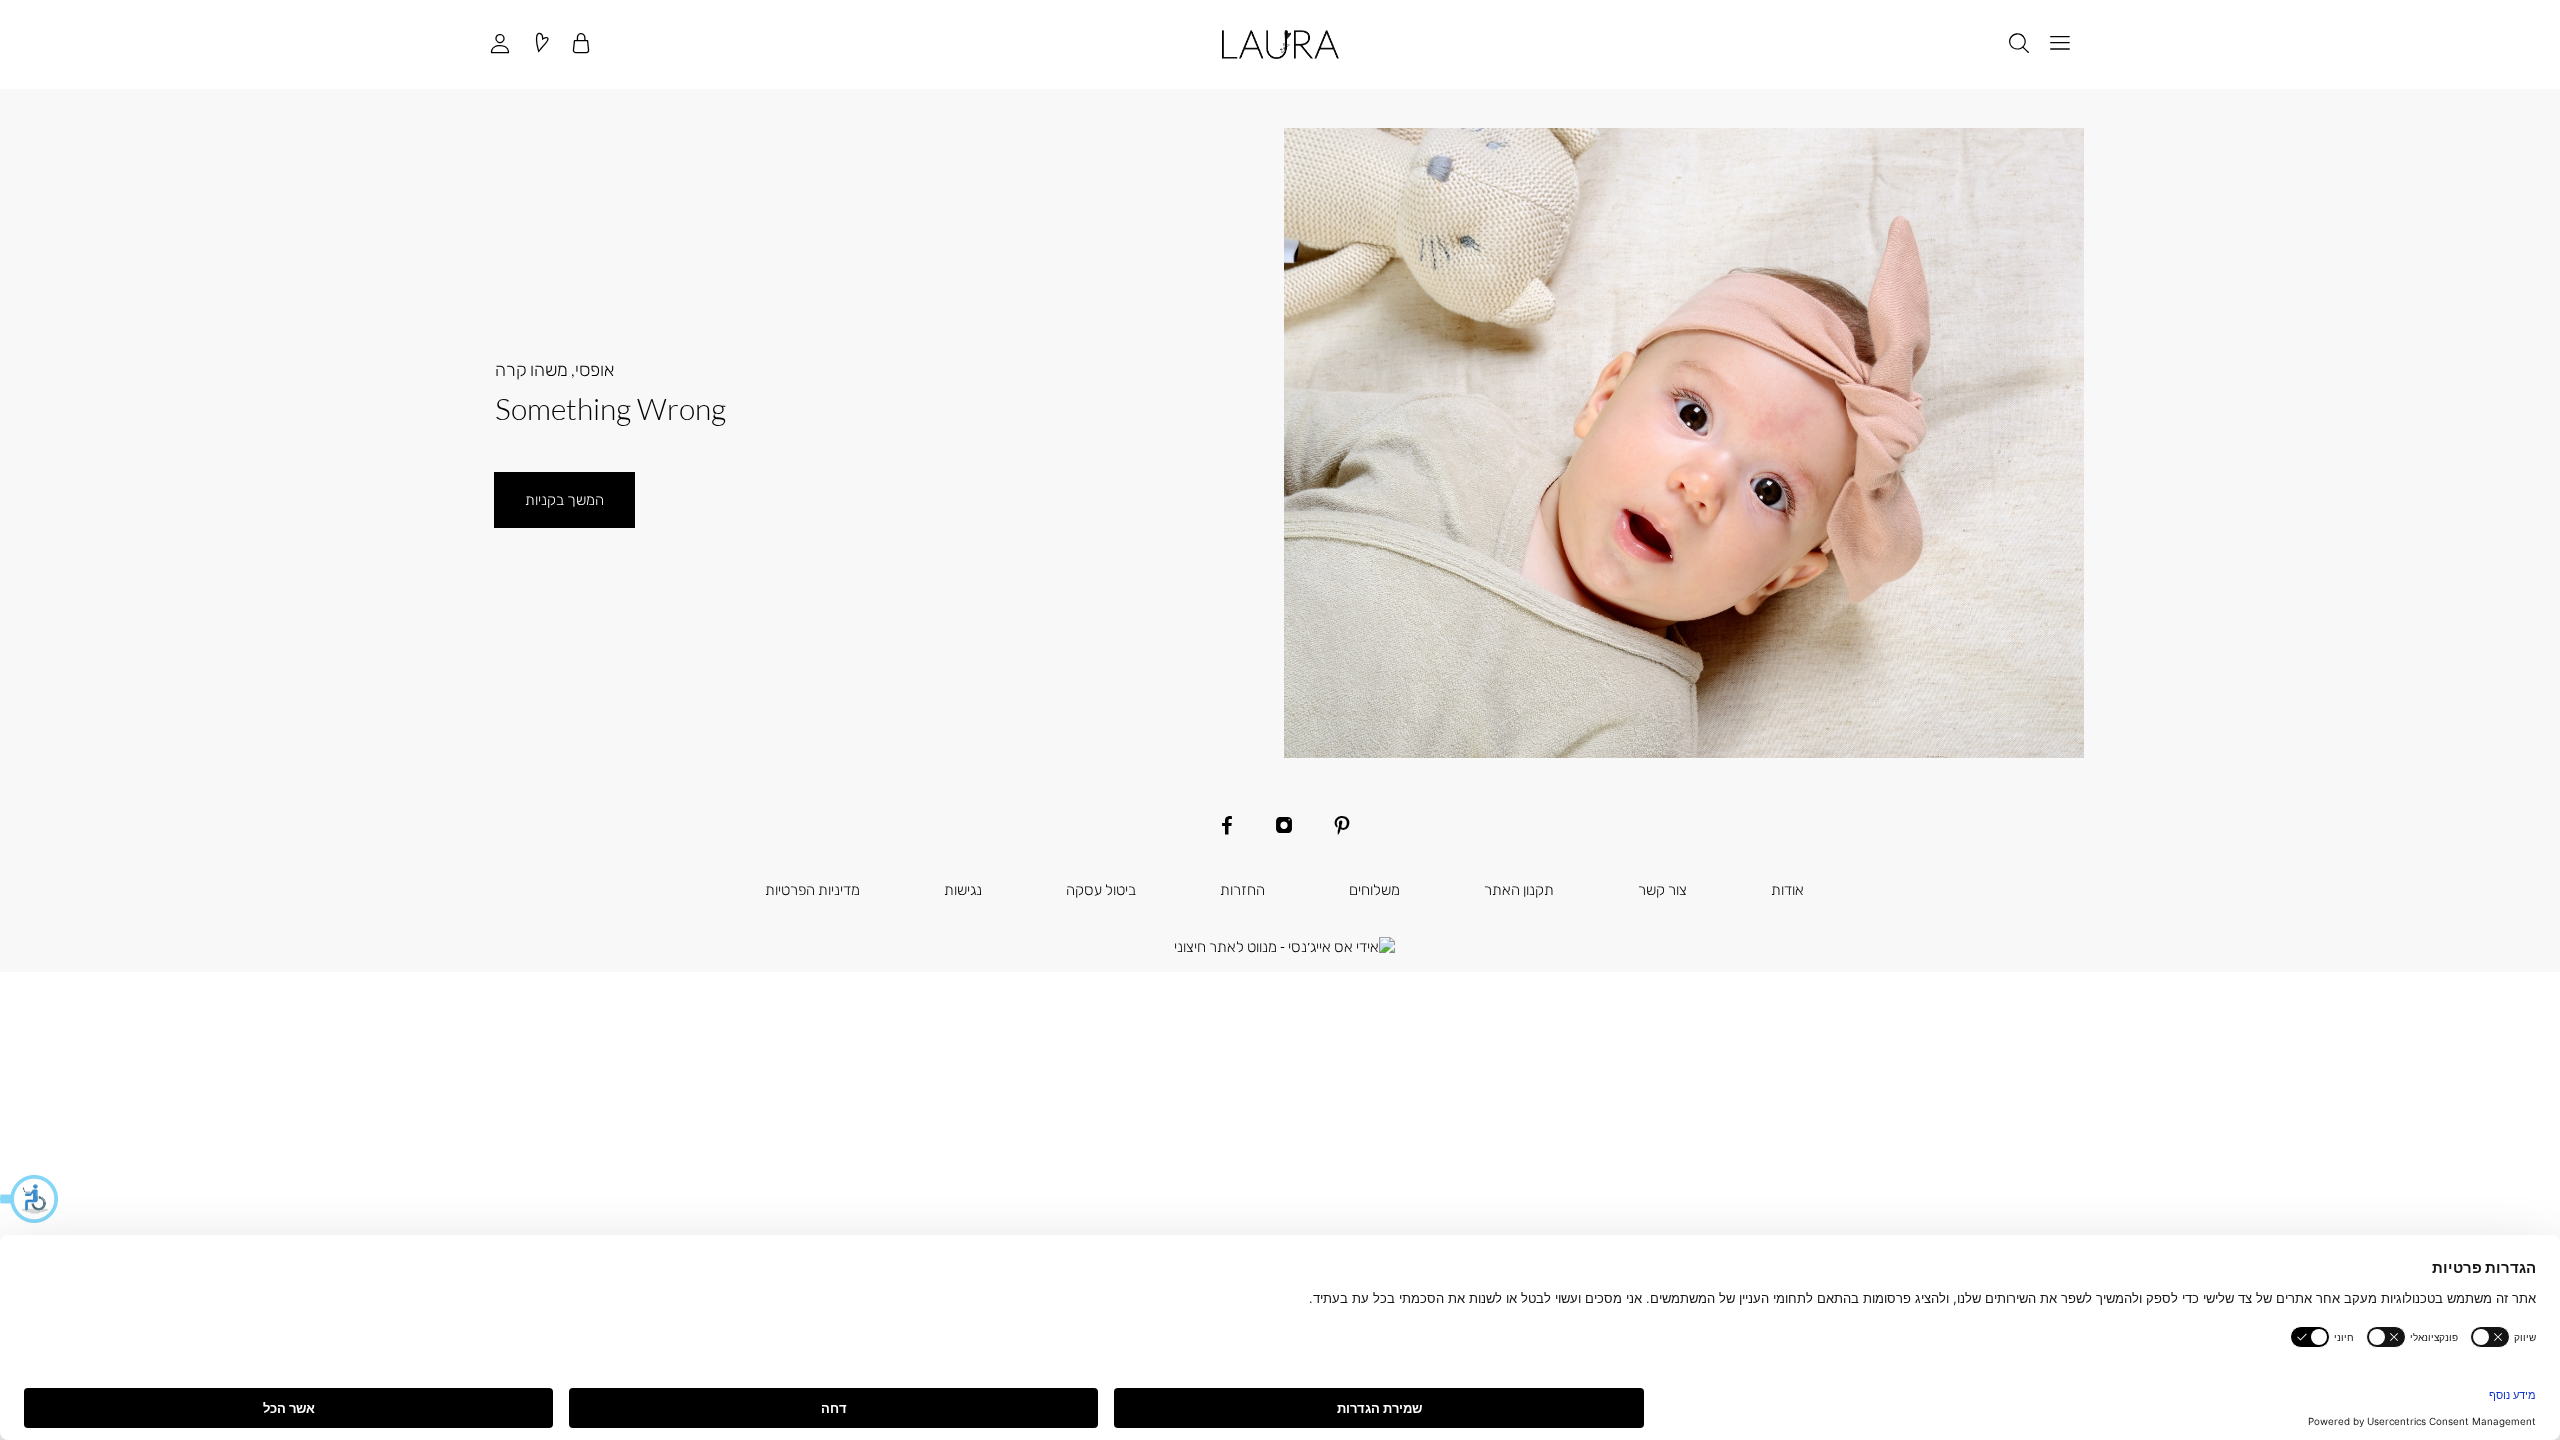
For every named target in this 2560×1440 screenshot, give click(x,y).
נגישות (963, 889)
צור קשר (1662, 889)
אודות (1787, 889)
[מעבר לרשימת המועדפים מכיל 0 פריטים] (541, 44)
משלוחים (1374, 889)
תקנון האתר (1519, 889)
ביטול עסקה (1101, 889)
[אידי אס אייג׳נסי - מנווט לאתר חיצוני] (1284, 947)
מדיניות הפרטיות (812, 889)
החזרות (1242, 889)
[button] (30, 1199)
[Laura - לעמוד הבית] (1280, 44)
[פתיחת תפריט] (2060, 44)
